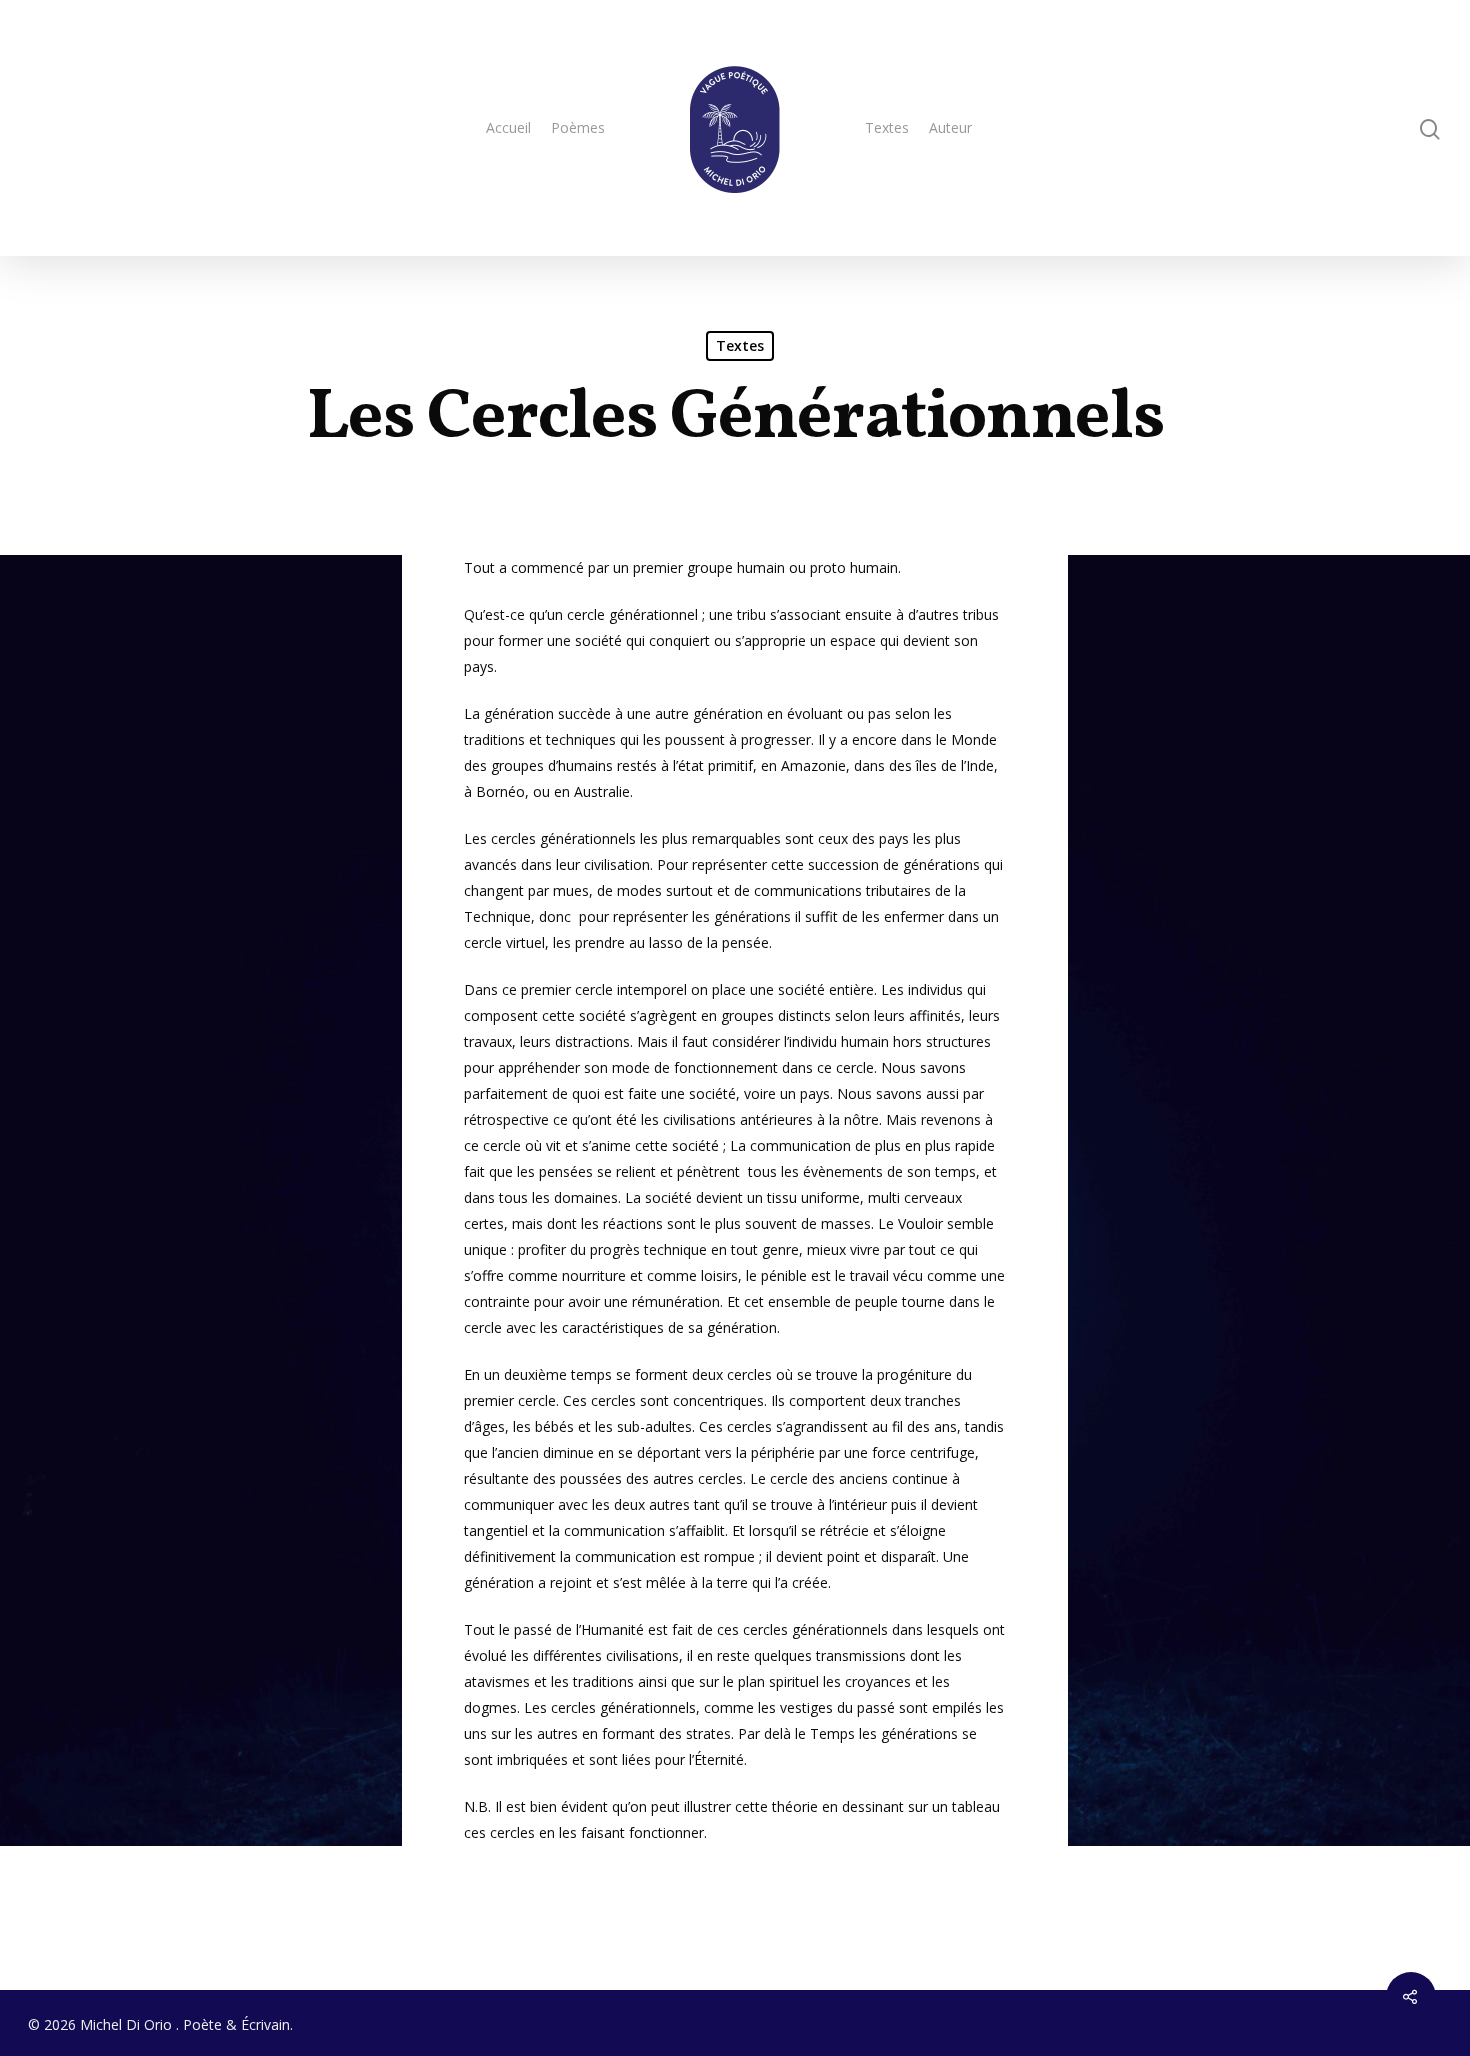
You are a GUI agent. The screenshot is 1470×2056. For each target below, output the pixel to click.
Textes (887, 127)
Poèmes (578, 127)
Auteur (950, 127)
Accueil (508, 127)
